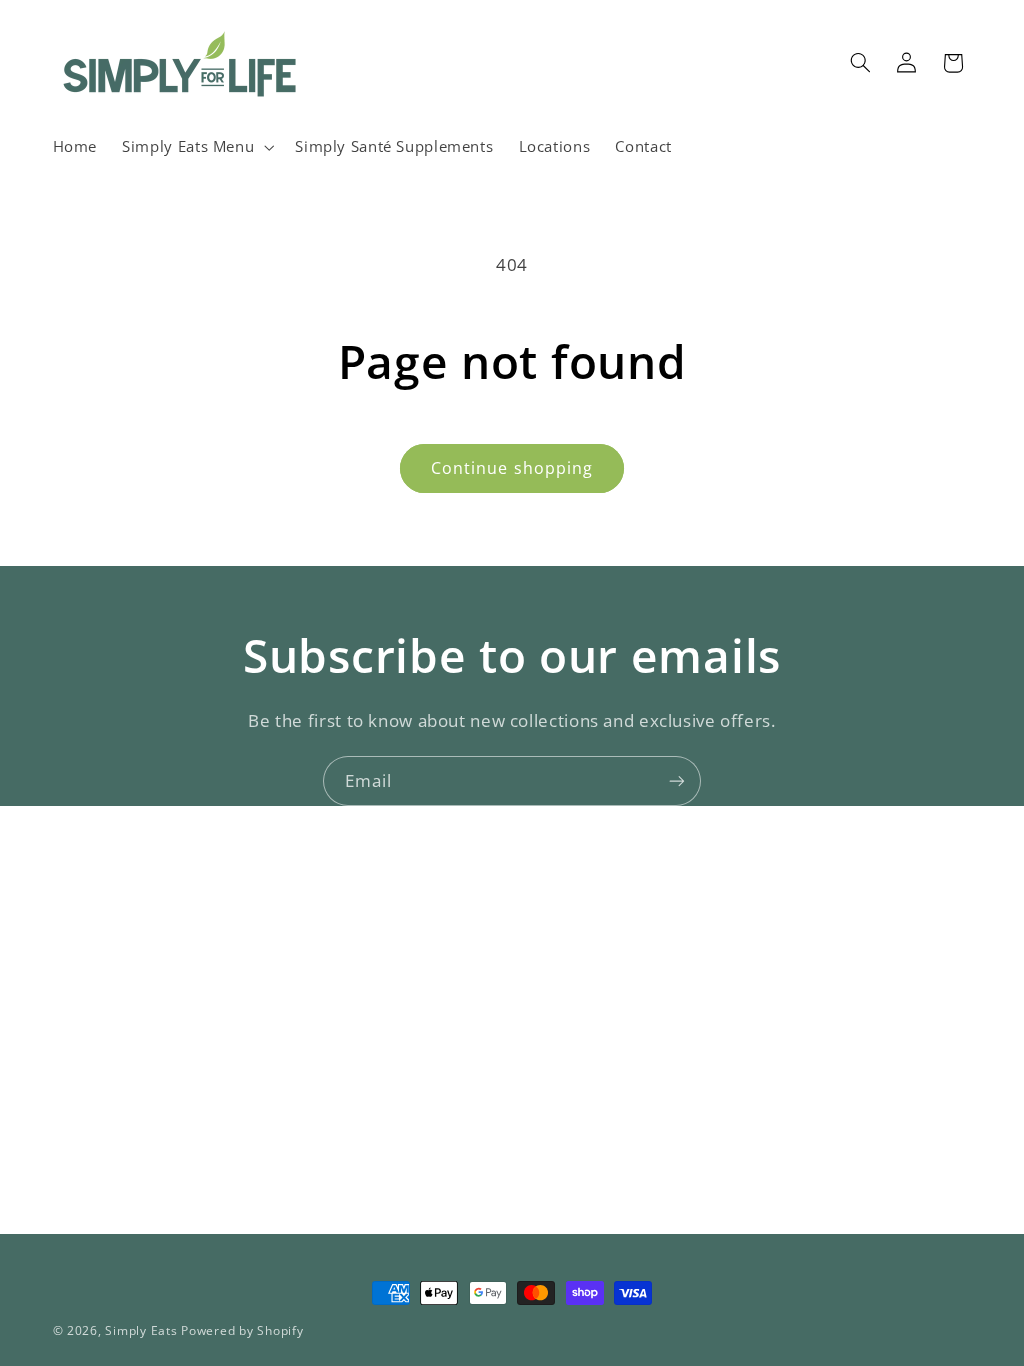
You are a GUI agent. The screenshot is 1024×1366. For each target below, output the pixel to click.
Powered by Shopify (242, 1330)
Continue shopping (512, 468)
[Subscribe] (677, 780)
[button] (196, 147)
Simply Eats (141, 1330)
